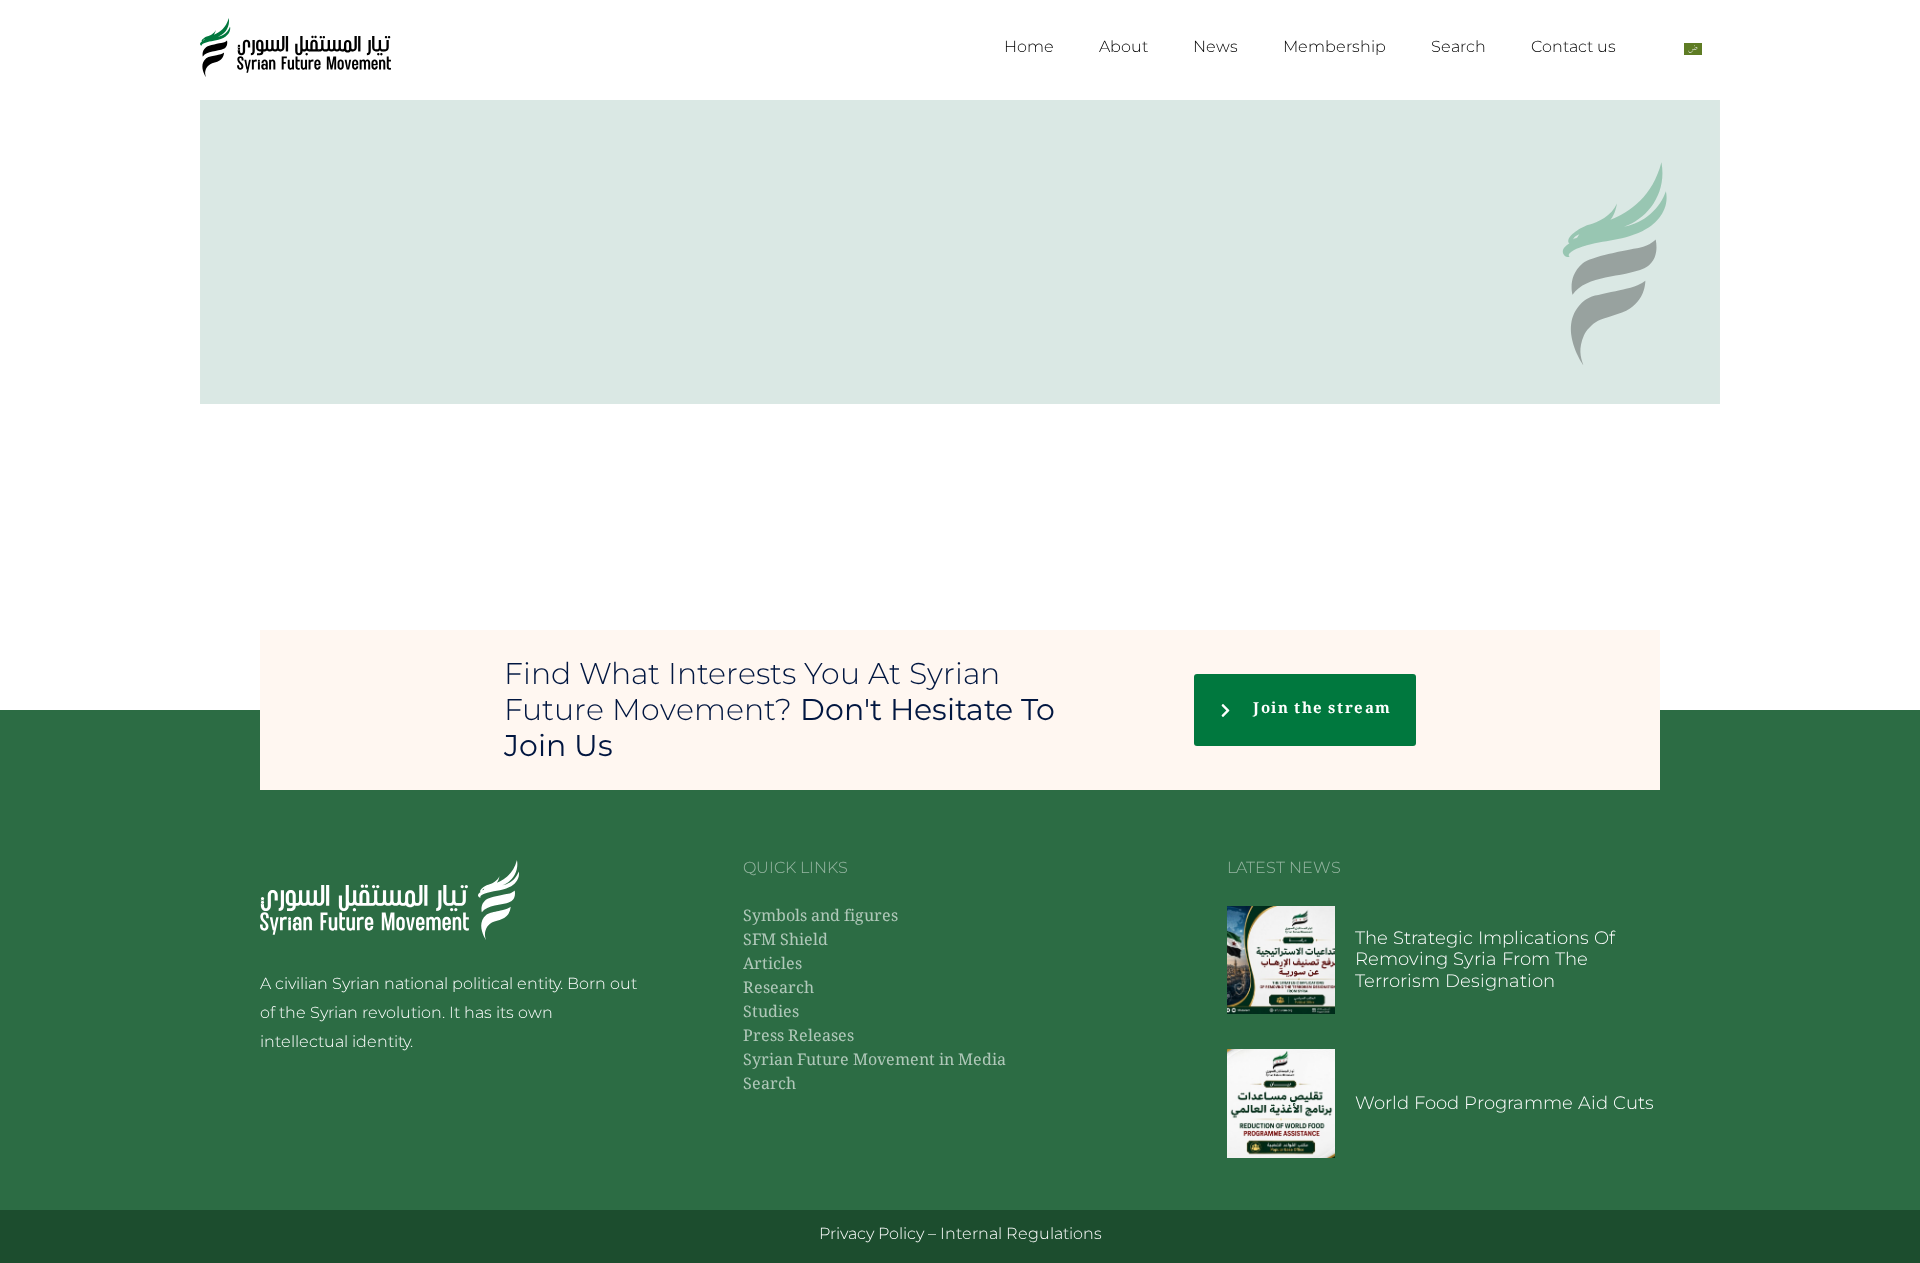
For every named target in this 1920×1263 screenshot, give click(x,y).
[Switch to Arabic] (1693, 47)
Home (1029, 46)
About (1123, 46)
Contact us (1573, 46)
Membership (1334, 46)
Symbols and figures (820, 917)
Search (1458, 46)
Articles (772, 965)
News (1215, 46)
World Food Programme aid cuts (1504, 1103)
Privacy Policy (871, 1233)
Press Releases (798, 1037)
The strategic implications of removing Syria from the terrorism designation (1485, 959)
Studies (771, 1013)
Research (778, 989)
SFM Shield (785, 941)
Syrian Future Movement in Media (874, 1061)
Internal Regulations (1021, 1233)
